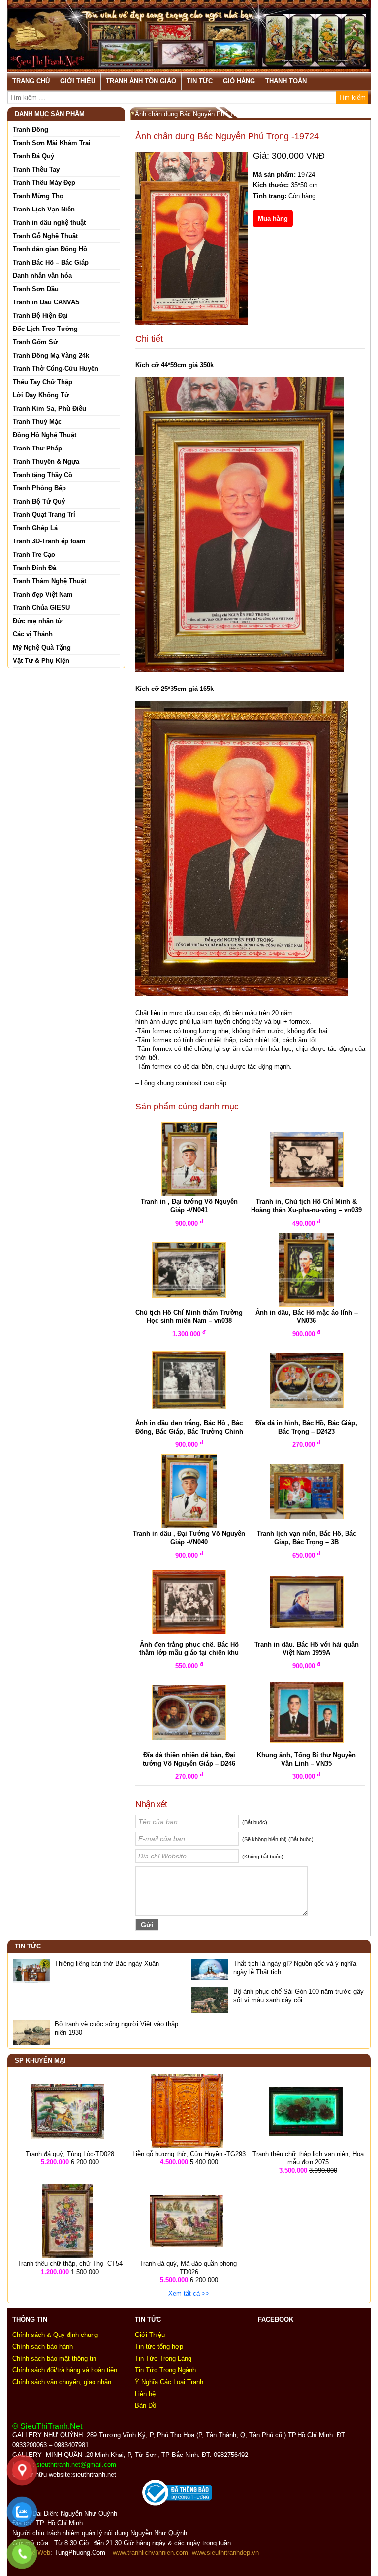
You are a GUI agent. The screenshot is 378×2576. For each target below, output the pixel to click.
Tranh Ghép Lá (35, 528)
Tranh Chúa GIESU (41, 608)
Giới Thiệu (78, 81)
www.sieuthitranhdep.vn (225, 2553)
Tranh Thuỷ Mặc (37, 422)
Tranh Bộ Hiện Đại (40, 315)
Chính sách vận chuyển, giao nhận (62, 2382)
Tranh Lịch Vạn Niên (44, 209)
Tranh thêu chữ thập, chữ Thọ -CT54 (70, 2263)
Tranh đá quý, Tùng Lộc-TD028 (70, 2154)
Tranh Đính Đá (34, 568)
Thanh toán (286, 81)
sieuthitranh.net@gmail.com (78, 2465)
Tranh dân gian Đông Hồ (50, 249)
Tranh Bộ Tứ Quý (39, 501)
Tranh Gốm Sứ (35, 342)
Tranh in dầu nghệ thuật (49, 223)
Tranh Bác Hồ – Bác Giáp (51, 262)
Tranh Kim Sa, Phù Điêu (49, 408)
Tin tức (200, 81)
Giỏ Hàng (239, 81)
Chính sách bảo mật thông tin (54, 2358)
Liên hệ (145, 2394)
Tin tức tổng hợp (159, 2347)
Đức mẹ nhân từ (37, 621)
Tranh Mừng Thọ (38, 196)
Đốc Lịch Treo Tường (45, 329)
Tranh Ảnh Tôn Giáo (141, 81)
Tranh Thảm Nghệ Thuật (49, 581)
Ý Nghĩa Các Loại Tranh (169, 2382)
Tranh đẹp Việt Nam (43, 594)
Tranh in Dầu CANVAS (46, 302)
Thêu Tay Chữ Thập (43, 382)
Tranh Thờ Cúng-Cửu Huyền (56, 369)
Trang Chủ (31, 81)
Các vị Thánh (33, 634)
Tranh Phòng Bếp (39, 488)
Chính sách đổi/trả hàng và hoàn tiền (65, 2370)
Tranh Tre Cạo (34, 554)
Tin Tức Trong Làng (163, 2358)
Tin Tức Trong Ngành (165, 2370)
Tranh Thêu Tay (36, 169)
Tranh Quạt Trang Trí (44, 515)
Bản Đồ (145, 2406)
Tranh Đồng (31, 130)
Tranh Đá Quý (33, 156)
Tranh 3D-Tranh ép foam (49, 541)
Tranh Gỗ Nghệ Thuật (45, 236)
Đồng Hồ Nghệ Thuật (45, 435)
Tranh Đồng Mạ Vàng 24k (51, 355)
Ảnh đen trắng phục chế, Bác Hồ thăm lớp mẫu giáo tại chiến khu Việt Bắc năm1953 (189, 1653)
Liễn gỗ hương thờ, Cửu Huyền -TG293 (189, 2154)
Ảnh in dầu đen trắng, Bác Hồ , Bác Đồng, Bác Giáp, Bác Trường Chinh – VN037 (189, 1431)
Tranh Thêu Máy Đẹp (44, 183)
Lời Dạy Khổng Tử (41, 395)
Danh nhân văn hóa (42, 276)
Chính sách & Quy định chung (55, 2335)
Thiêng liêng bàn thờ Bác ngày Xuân (107, 1963)
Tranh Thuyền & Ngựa (46, 462)
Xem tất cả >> (189, 2293)
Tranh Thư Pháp (37, 448)
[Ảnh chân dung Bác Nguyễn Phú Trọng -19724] (191, 244)
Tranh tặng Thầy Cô (43, 475)
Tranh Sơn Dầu (36, 289)
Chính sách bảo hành (43, 2347)
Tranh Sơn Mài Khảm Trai (52, 143)
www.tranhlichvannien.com (150, 2553)
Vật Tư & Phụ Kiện (41, 661)
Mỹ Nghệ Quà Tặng (42, 647)
